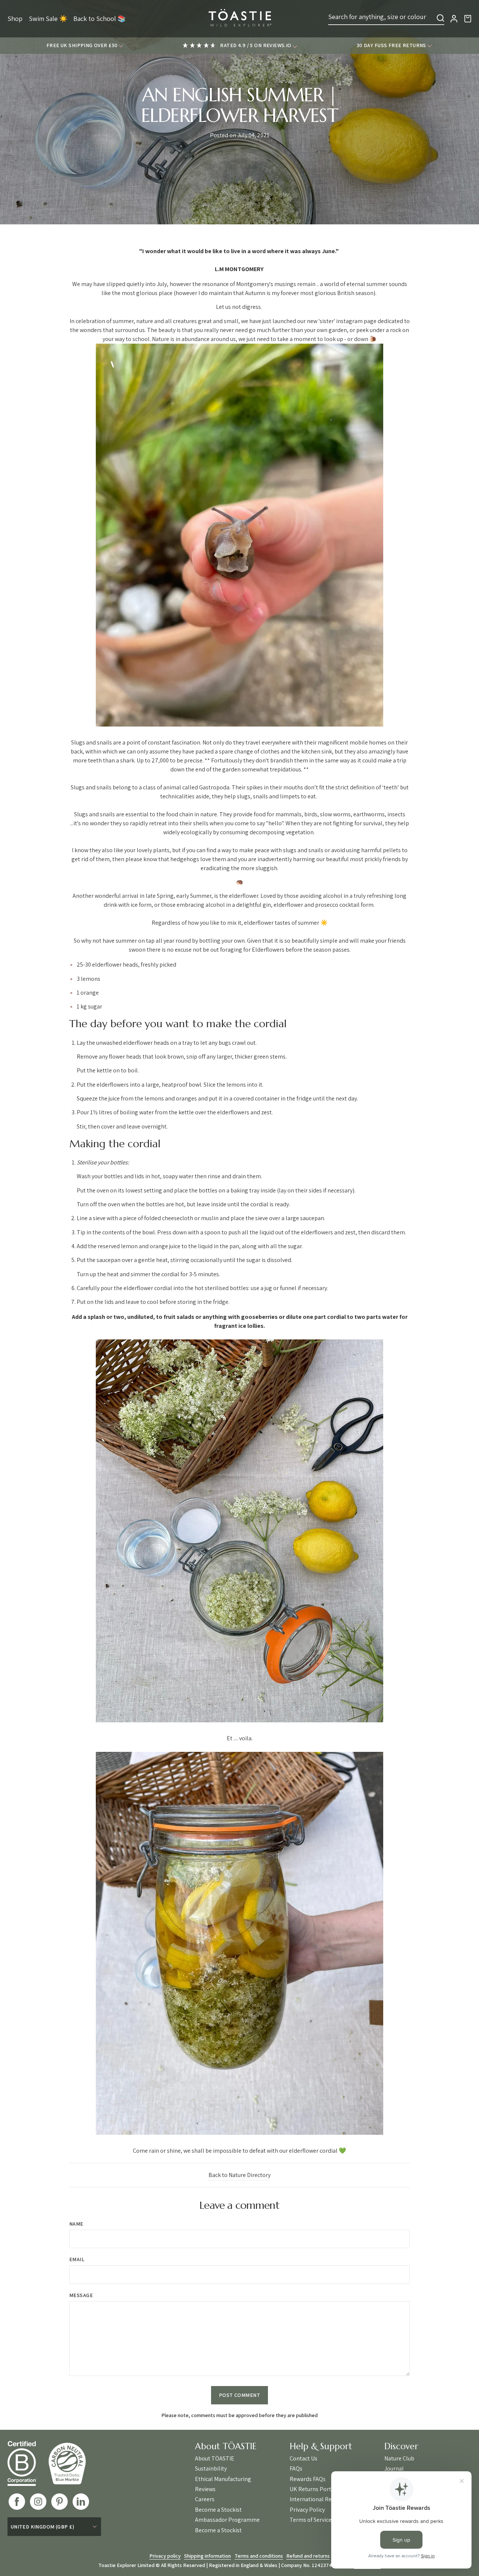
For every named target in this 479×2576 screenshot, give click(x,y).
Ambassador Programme (227, 2520)
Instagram (38, 2502)
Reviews (205, 2489)
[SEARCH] (440, 18)
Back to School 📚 (100, 19)
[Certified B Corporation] (28, 2463)
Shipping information (208, 2556)
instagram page (356, 321)
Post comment (239, 2395)
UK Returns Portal (313, 2489)
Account (454, 19)
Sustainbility (211, 2469)
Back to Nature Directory (239, 2175)
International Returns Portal (326, 2499)
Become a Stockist (218, 2510)
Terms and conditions (259, 2556)
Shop (15, 19)
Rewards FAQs (308, 2479)
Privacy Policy (307, 2510)
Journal (394, 2469)
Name (76, 2224)
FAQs (296, 2469)
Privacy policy (165, 2556)
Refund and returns (308, 2556)
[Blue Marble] (73, 2463)
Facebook (17, 2502)
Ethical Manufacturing (223, 2479)
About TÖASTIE (215, 2459)
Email (77, 2259)
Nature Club (399, 2459)
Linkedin (81, 2502)
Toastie (239, 19)
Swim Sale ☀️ (48, 19)
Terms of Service (311, 2520)
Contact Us (303, 2459)
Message (81, 2295)
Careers (205, 2499)
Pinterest (60, 2502)
